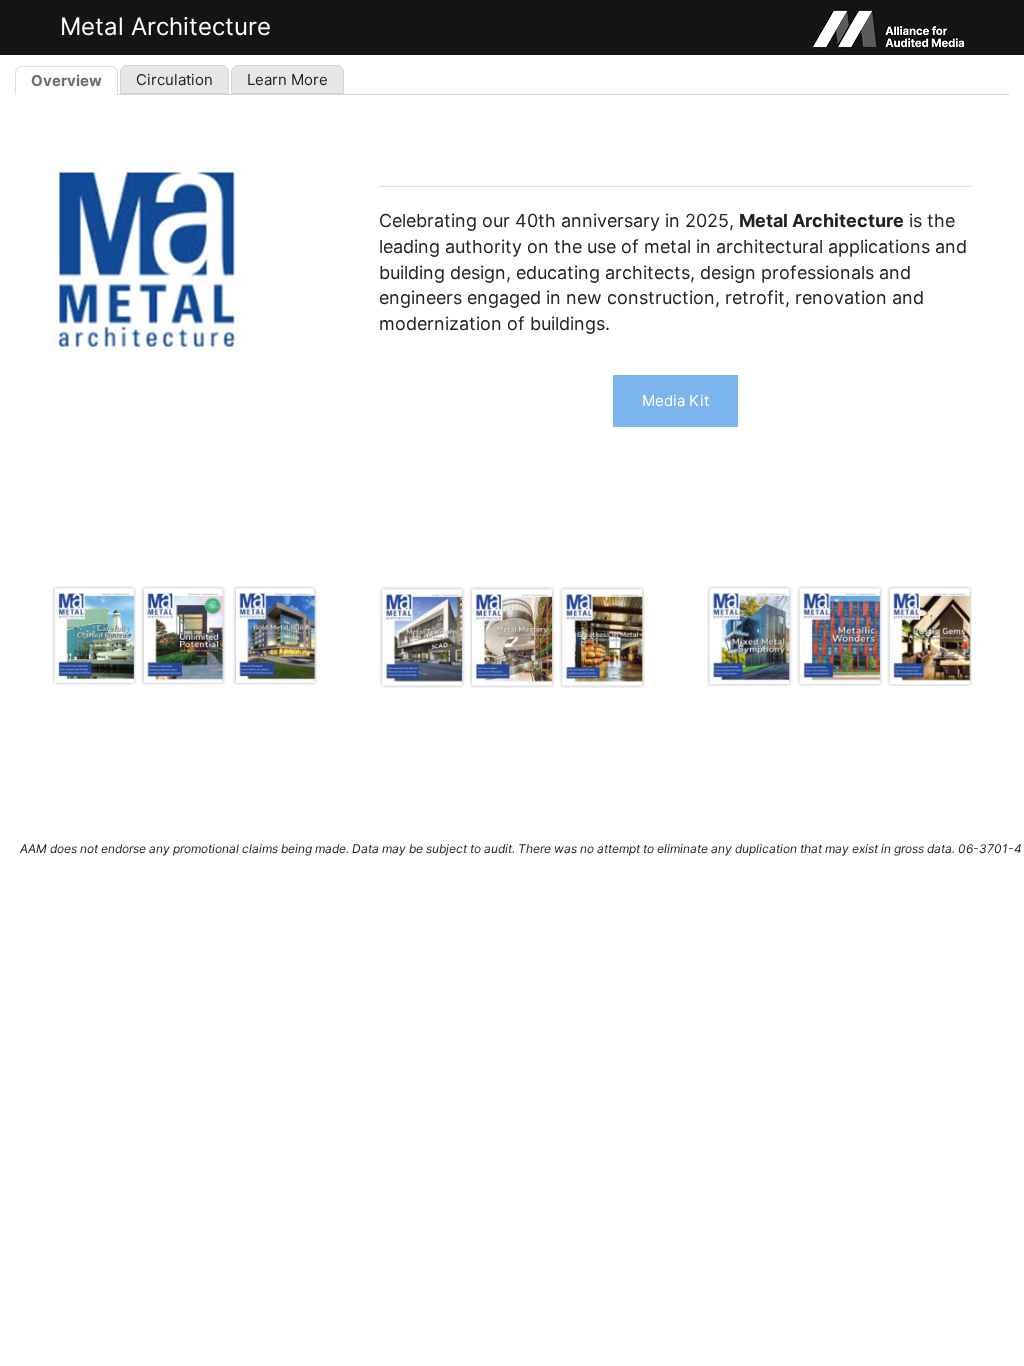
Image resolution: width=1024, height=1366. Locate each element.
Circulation (174, 79)
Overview (66, 80)
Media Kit (675, 400)
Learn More (287, 79)
